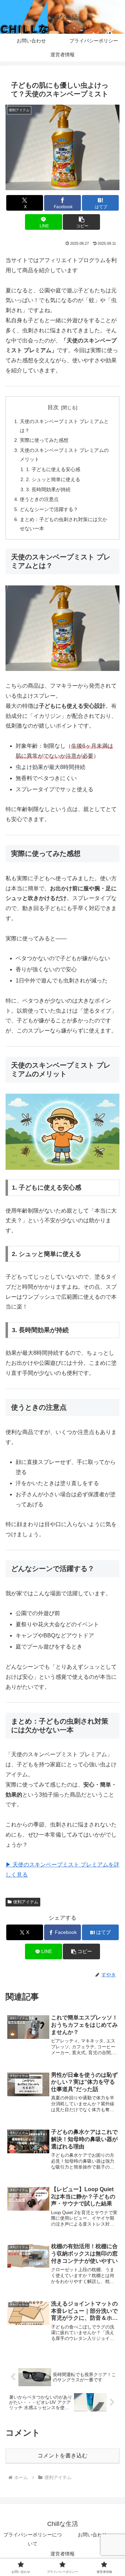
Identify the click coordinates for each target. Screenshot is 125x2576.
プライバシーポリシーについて (33, 2539)
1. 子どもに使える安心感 (53, 469)
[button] (81, 222)
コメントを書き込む (62, 2456)
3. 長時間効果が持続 (48, 489)
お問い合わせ (92, 2535)
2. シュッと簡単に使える (53, 479)
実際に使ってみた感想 (44, 440)
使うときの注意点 (39, 499)
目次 (53, 407)
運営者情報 (62, 2554)
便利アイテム (26, 1902)
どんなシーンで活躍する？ (49, 509)
